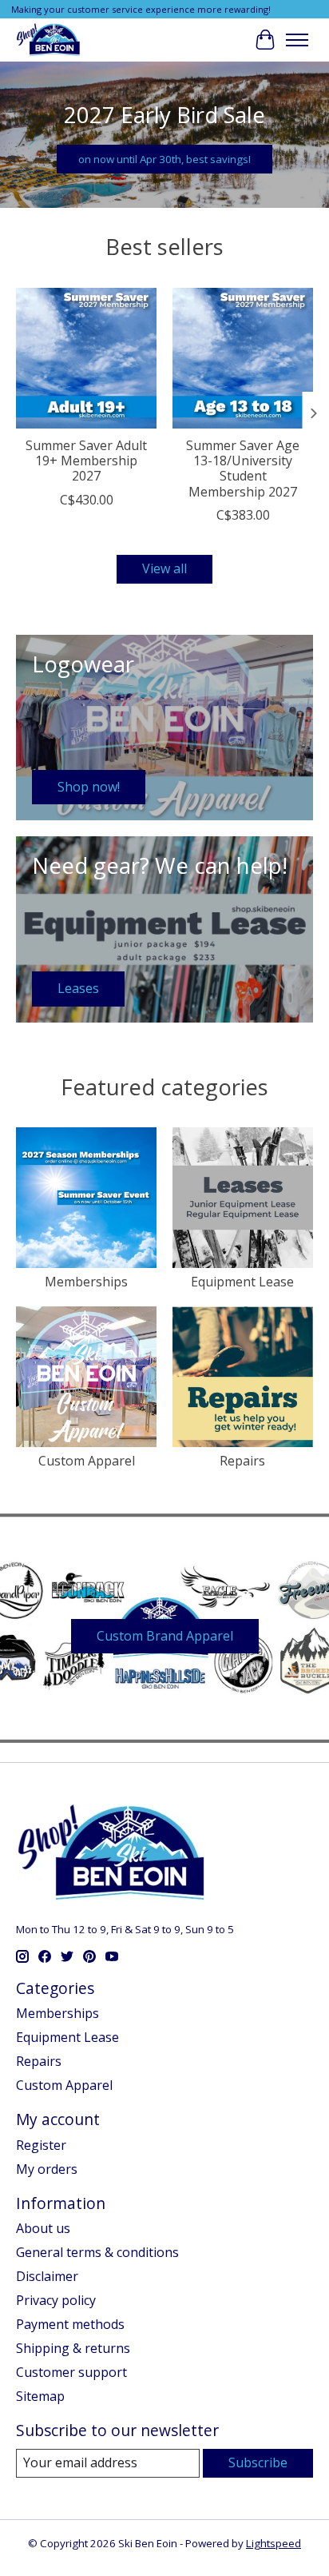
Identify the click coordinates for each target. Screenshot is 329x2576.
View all (164, 568)
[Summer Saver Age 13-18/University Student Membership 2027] (243, 358)
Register (41, 2145)
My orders (47, 2169)
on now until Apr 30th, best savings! (164, 159)
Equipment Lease (242, 1282)
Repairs (242, 1461)
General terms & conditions (97, 2252)
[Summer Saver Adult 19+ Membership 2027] (86, 358)
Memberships (86, 1282)
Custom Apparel (87, 1461)
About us (43, 2228)
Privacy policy (56, 2300)
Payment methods (70, 2324)
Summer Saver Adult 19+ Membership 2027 (86, 461)
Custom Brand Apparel (165, 1636)
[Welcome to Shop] (49, 40)
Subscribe (258, 2462)
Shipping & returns (73, 2348)
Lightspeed (274, 2543)
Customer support (71, 2372)
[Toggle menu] (297, 40)
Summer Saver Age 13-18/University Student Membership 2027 (243, 469)
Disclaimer (47, 2276)
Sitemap (40, 2396)
